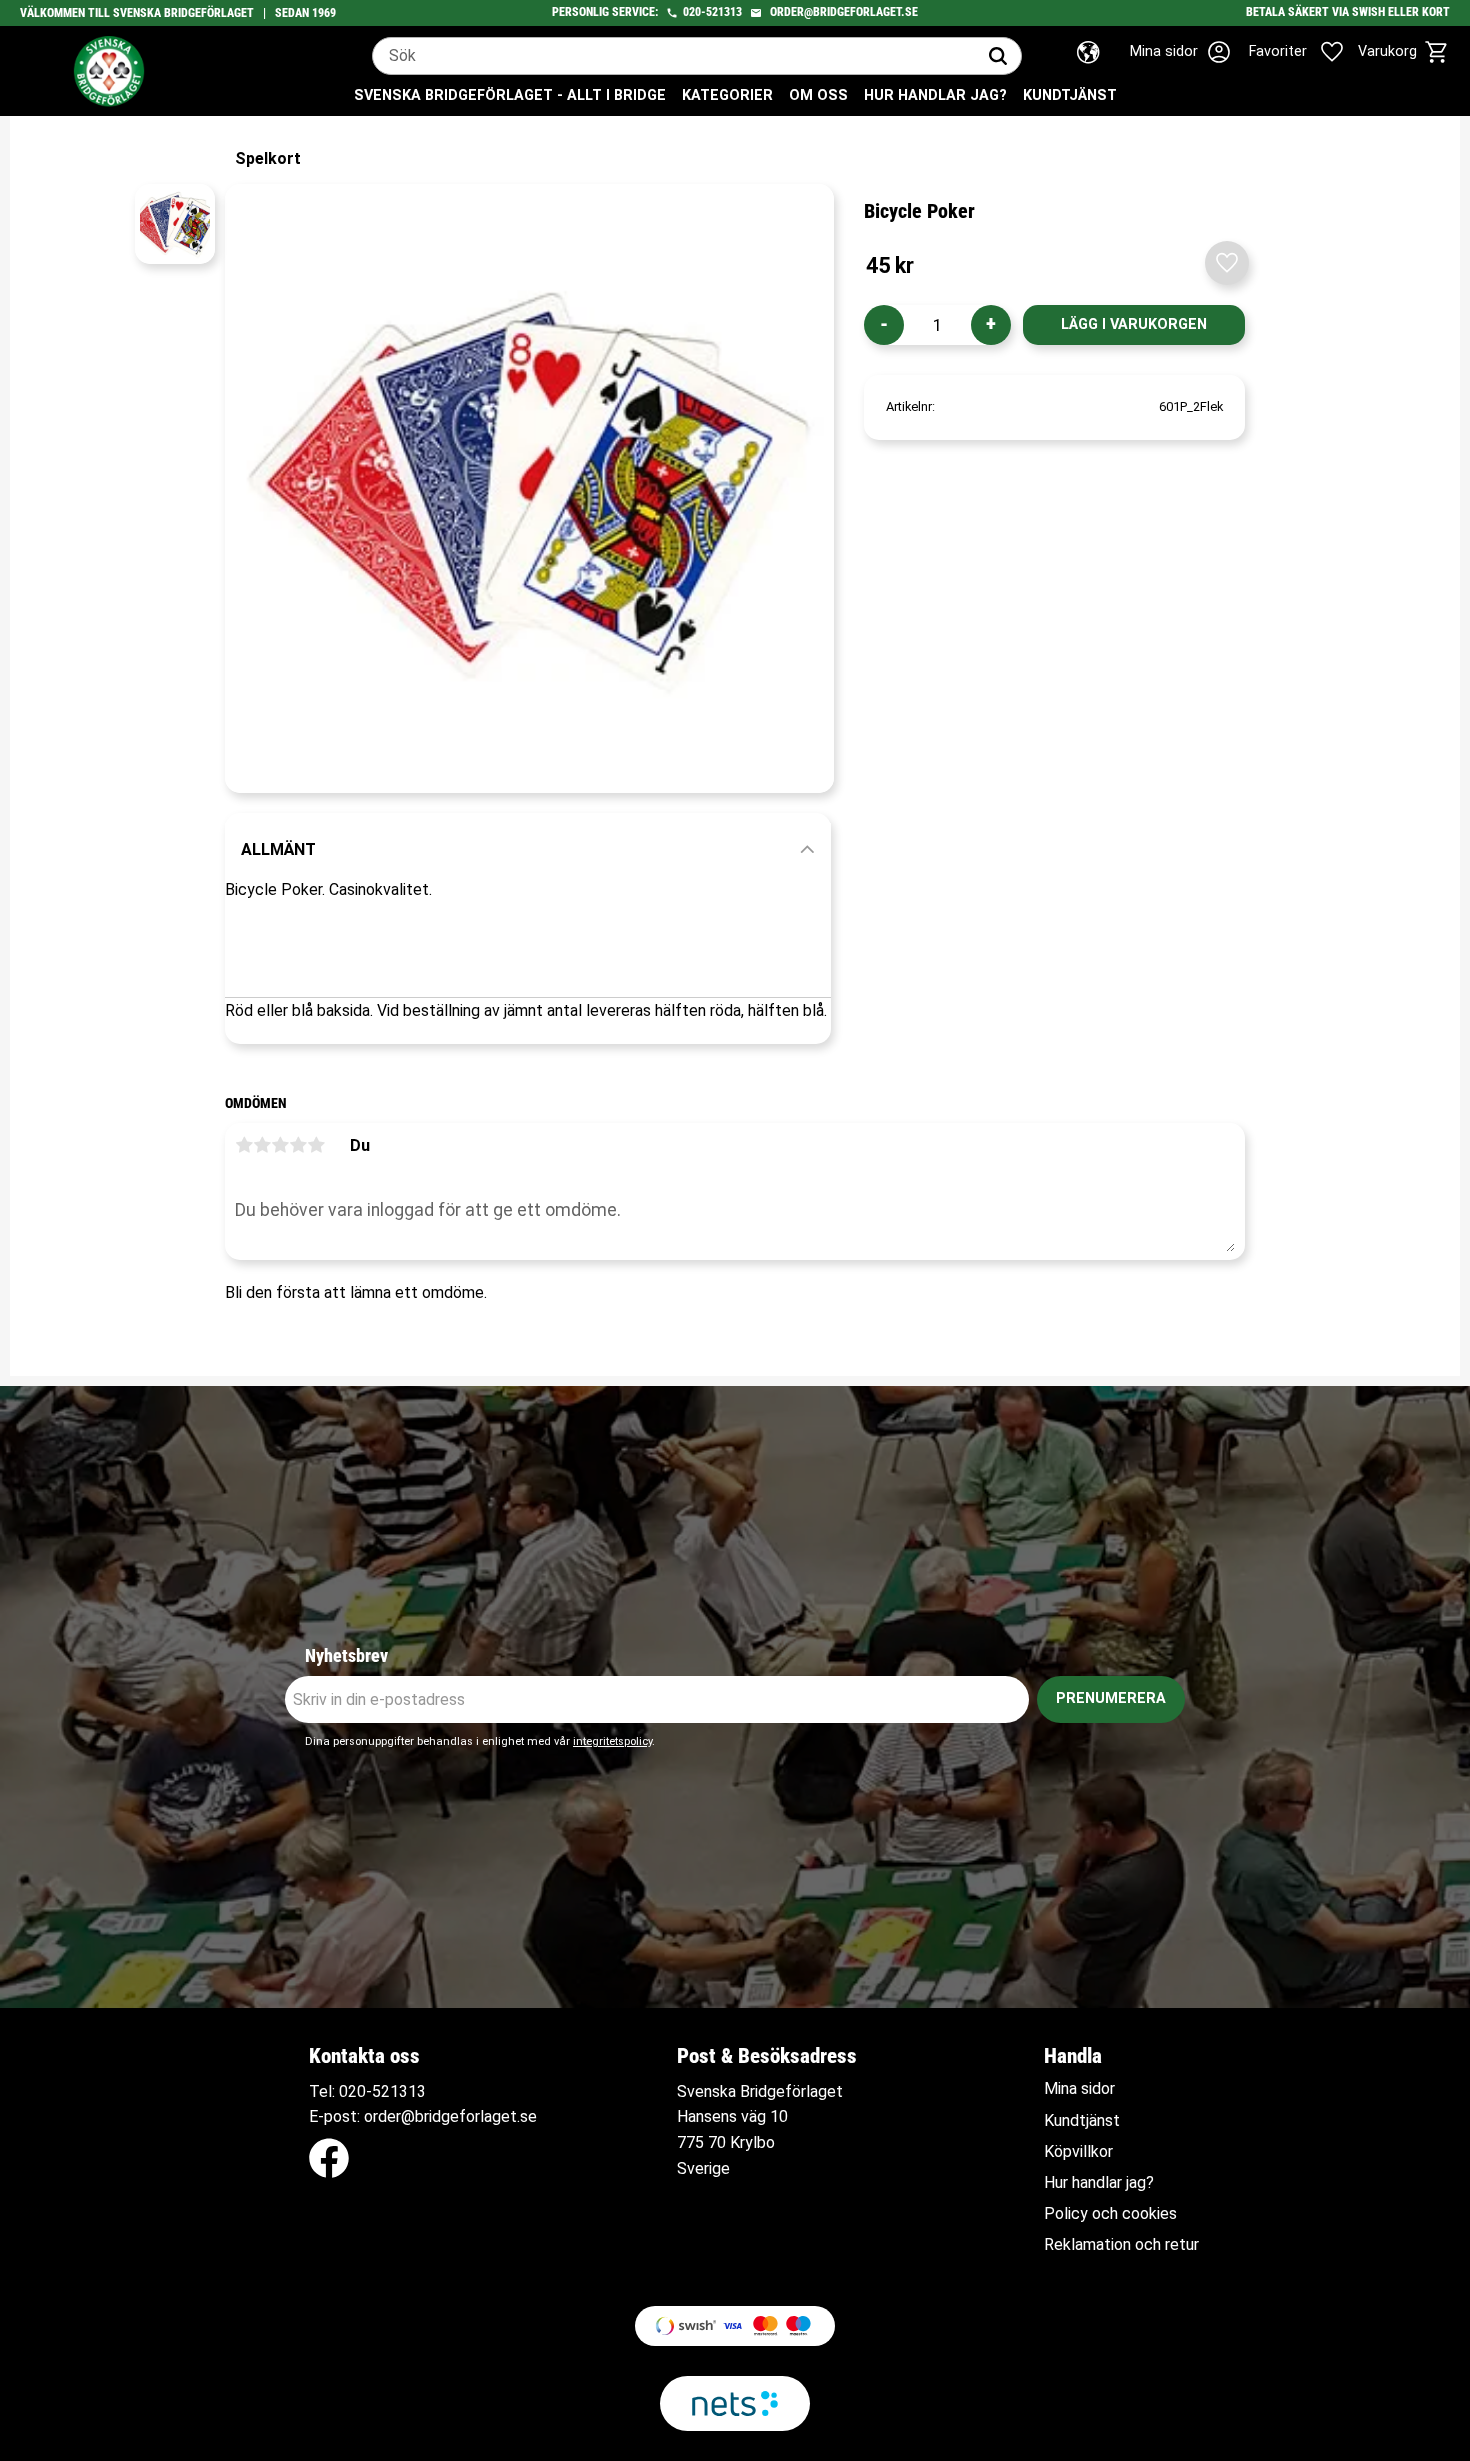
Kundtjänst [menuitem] (1070, 95)
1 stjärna (244, 1145)
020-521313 (712, 12)
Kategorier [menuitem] (727, 95)
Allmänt (278, 849)
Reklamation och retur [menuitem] (1121, 2245)
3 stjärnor (280, 1145)
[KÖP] (1134, 325)
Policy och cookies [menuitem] (1110, 2214)
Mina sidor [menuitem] (1079, 2089)
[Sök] (998, 56)
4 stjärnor (298, 1145)
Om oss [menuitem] (818, 95)
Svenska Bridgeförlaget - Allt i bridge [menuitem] (510, 95)
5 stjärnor (316, 1145)
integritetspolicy (612, 1741)
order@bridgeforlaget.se (844, 12)
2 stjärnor (262, 1145)
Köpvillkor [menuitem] (1078, 2152)
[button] (1308, 52)
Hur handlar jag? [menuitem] (935, 95)
